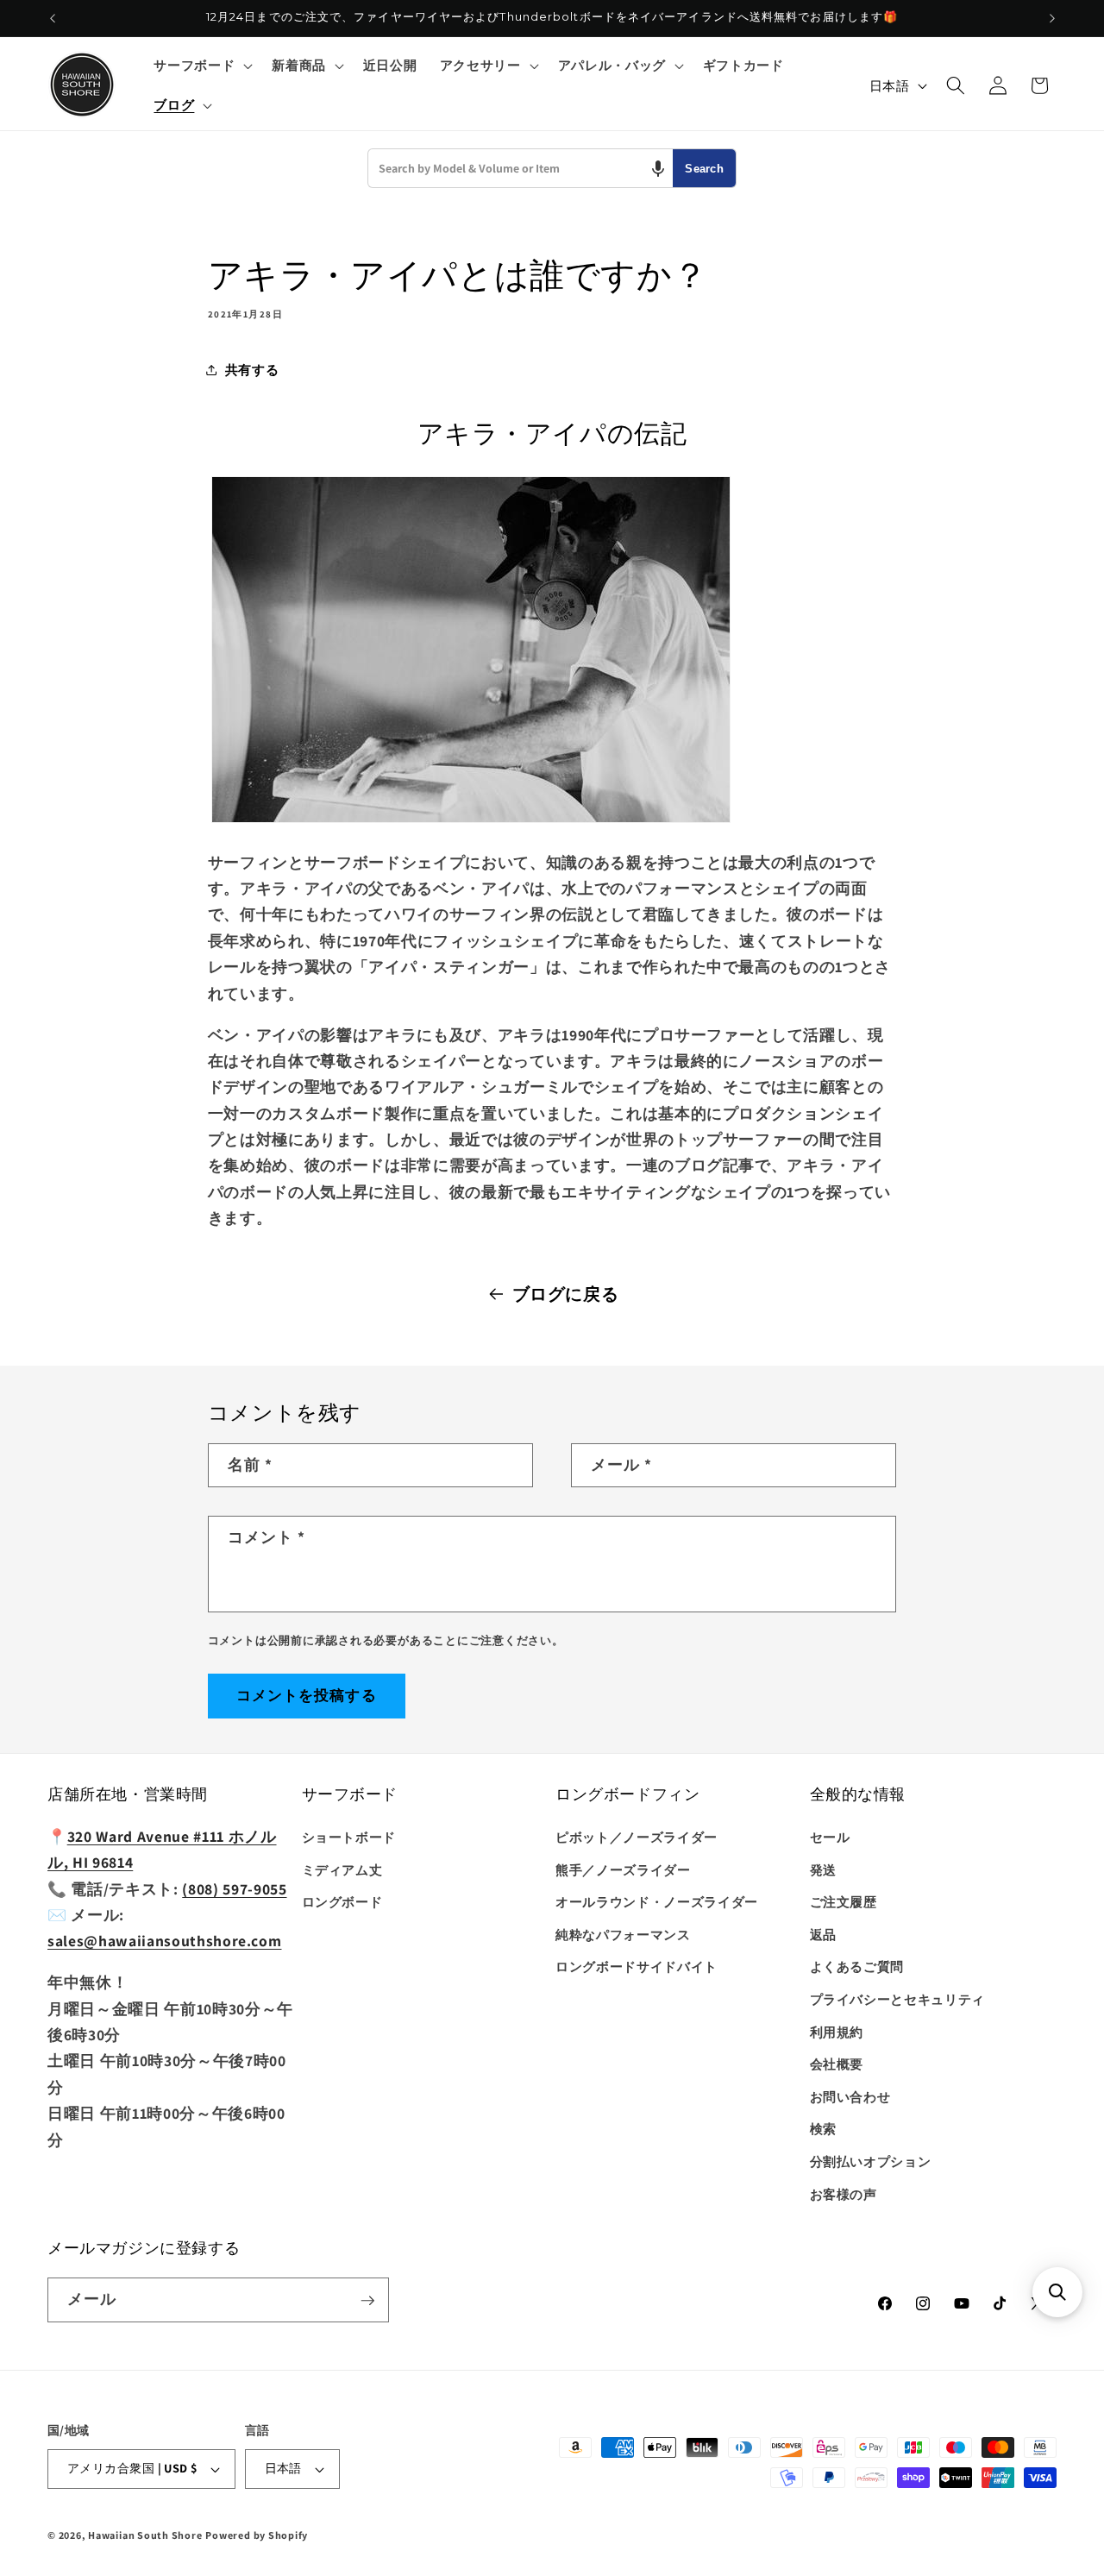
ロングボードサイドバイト (637, 1967)
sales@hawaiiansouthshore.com (164, 1941)
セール (830, 1838)
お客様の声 (844, 2194)
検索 (823, 2129)
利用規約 (837, 2032)
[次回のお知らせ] (1052, 18)
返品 (823, 1934)
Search (704, 169)
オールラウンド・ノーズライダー (657, 1902)
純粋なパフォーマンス (623, 1934)
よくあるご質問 (857, 1967)
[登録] (367, 2301)
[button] (201, 66)
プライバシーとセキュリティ (898, 2000)
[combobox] (521, 168)
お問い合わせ (850, 2097)
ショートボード (349, 1838)
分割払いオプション (871, 2162)
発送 (823, 1869)
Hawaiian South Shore (145, 2535)
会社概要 (837, 2064)
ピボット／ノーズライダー (637, 1838)
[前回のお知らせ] (53, 18)
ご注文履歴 (844, 1902)
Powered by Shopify (257, 2535)
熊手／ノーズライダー (623, 1869)
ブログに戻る (566, 1294)
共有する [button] (252, 369)
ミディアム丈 (342, 1869)
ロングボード (342, 1902)
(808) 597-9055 (234, 1889)
